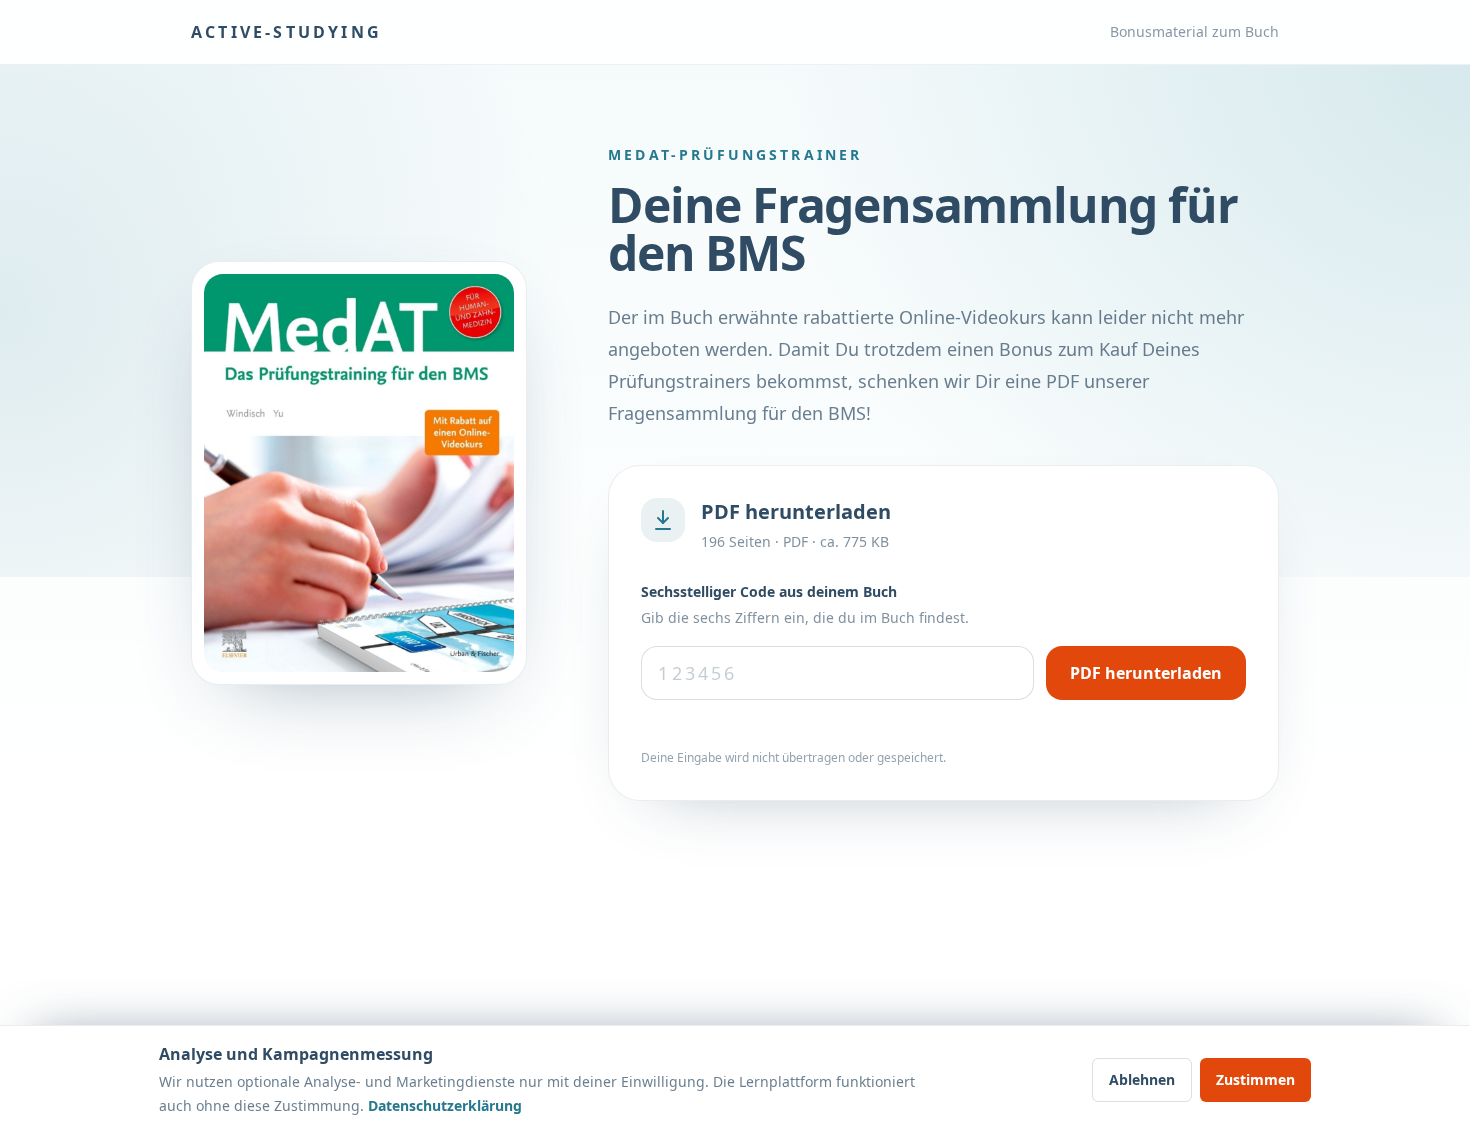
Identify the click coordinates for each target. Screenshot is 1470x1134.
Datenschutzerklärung (445, 1105)
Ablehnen (1142, 1079)
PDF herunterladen (1146, 673)
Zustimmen (1255, 1079)
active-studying (286, 32)
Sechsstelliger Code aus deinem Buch (769, 591)
